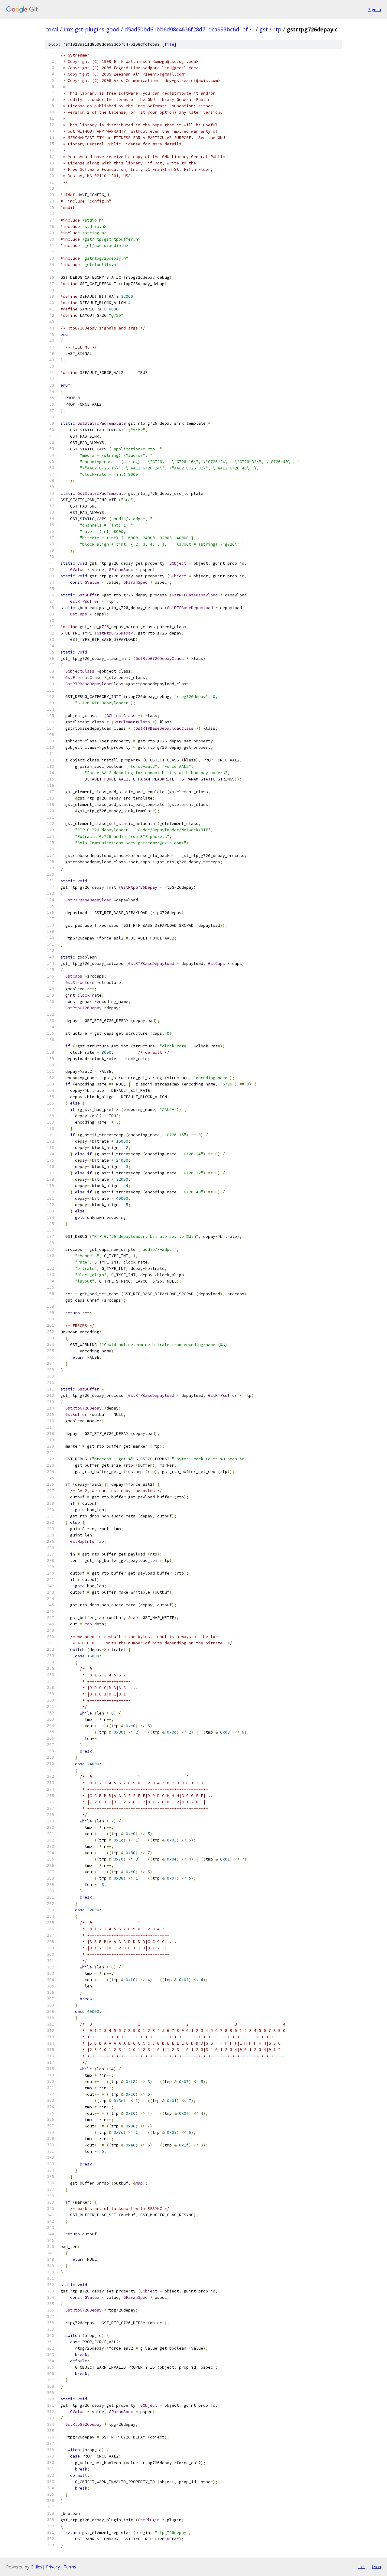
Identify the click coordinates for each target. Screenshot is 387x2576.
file (169, 44)
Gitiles (36, 2567)
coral (52, 29)
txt (362, 2567)
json (376, 2567)
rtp (277, 29)
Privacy (53, 2567)
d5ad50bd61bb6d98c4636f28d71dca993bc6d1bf (186, 29)
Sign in (375, 10)
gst (264, 29)
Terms (70, 2567)
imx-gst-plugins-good (91, 29)
